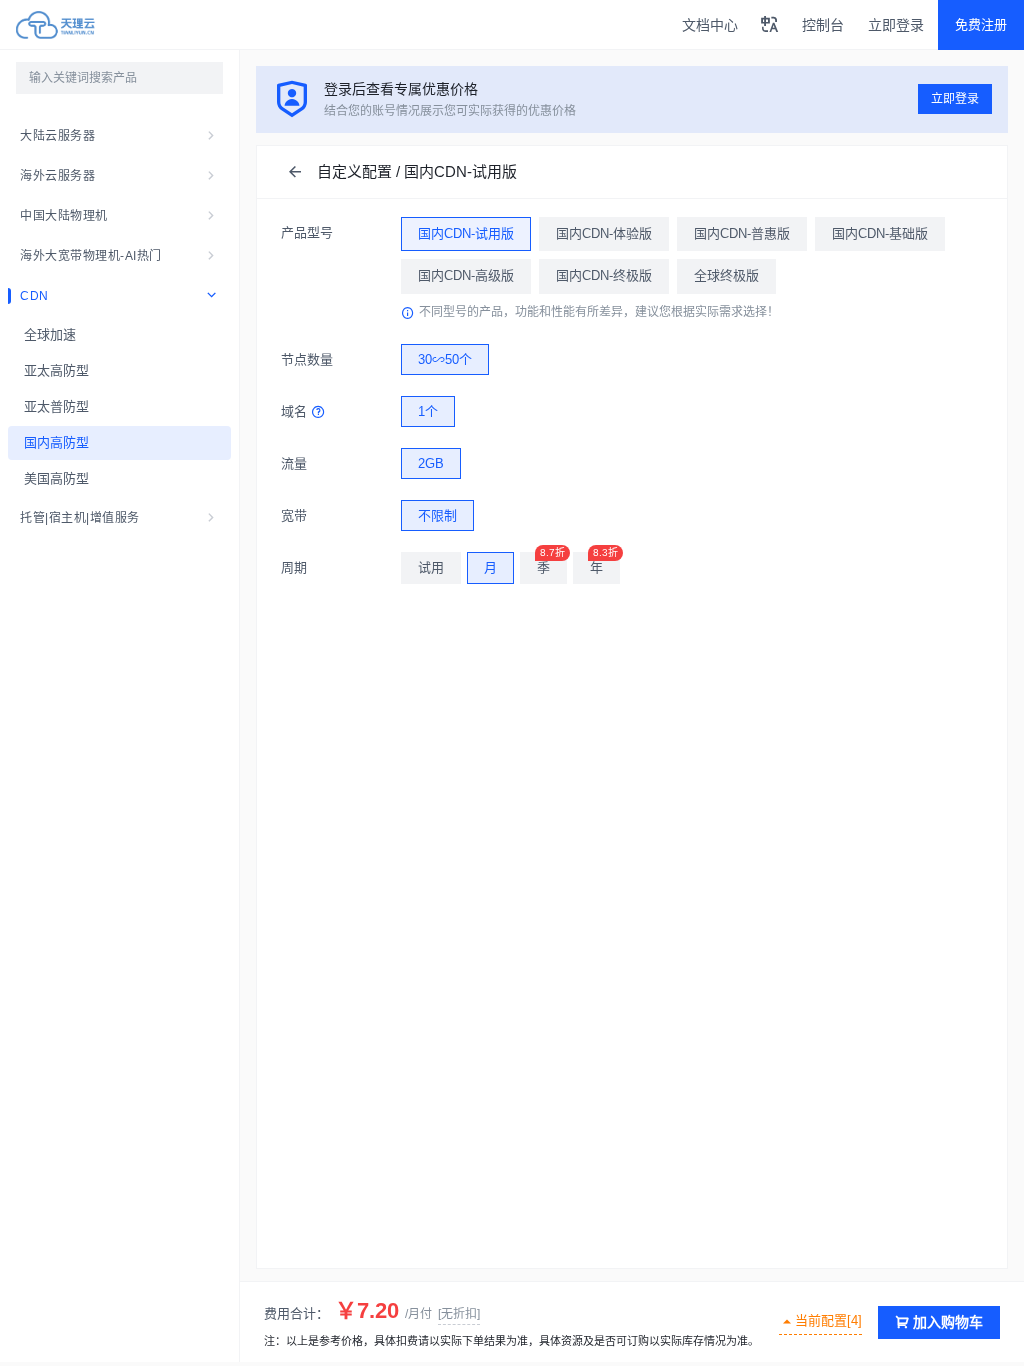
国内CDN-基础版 (880, 233)
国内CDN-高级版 (466, 275)
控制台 (823, 25)
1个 (428, 411)
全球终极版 (726, 275)
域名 (294, 411)
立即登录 (896, 25)
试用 (431, 567)
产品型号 (307, 232)
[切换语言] (770, 25)
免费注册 (981, 24)
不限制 (437, 515)
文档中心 (710, 25)
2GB (431, 463)
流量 (294, 463)
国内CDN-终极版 (604, 275)
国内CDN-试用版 (466, 233)
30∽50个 (445, 359)
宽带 (294, 515)
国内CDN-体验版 (604, 233)
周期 (294, 567)
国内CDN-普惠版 (742, 233)
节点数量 (307, 359)
